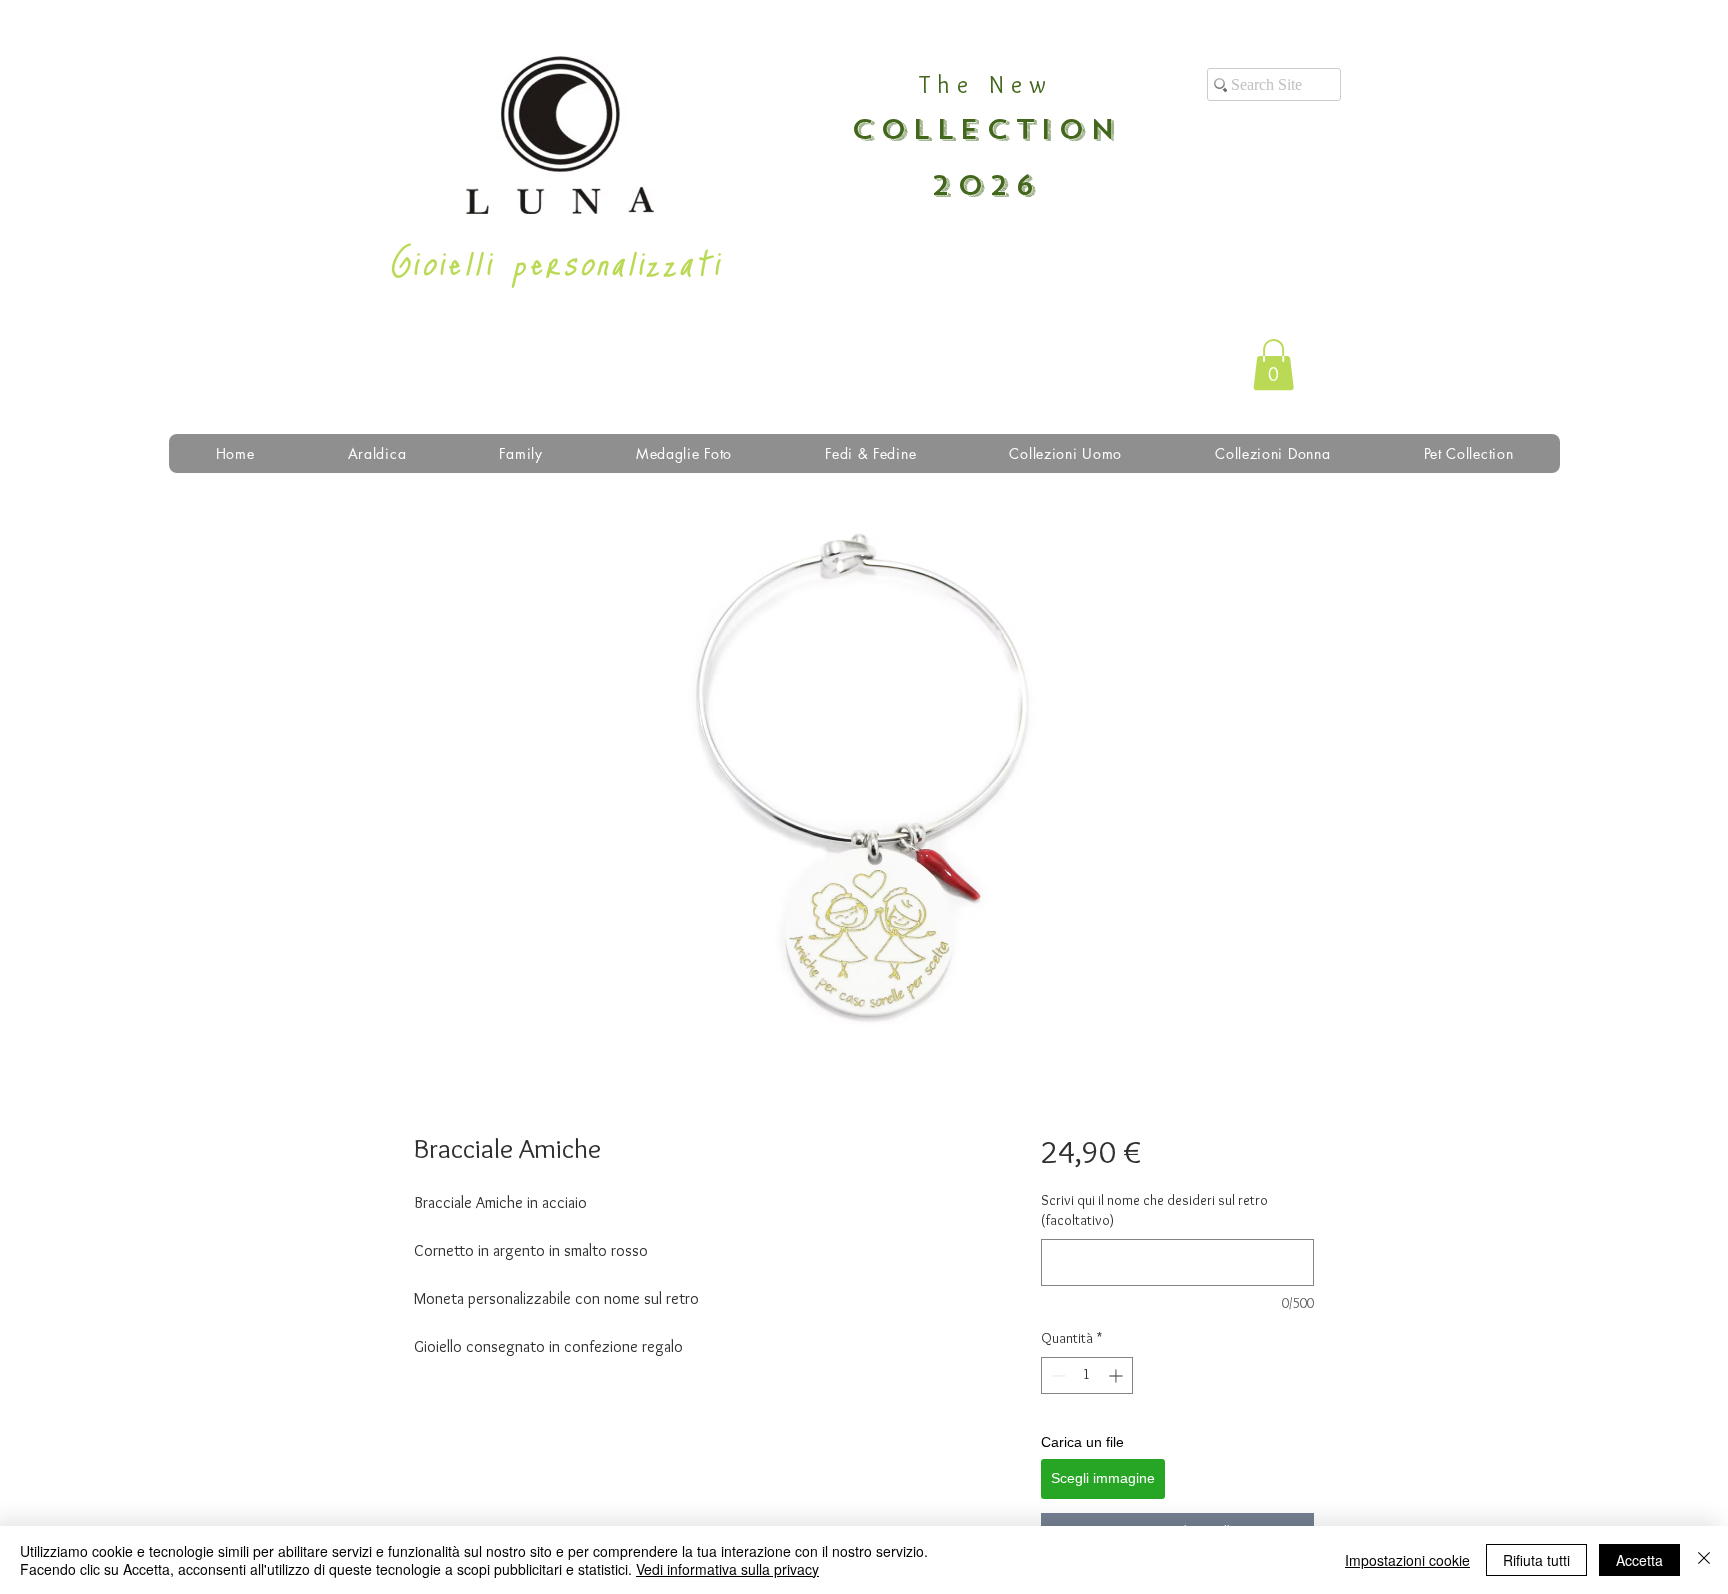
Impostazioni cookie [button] (1407, 1560)
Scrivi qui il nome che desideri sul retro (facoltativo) (1154, 1210)
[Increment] (1117, 1375)
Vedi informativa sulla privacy (727, 1569)
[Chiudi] (1704, 1560)
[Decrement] (1056, 1375)
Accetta (1639, 1560)
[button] (1273, 364)
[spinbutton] (1087, 1375)
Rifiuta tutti (1536, 1560)
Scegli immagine (1103, 1478)
